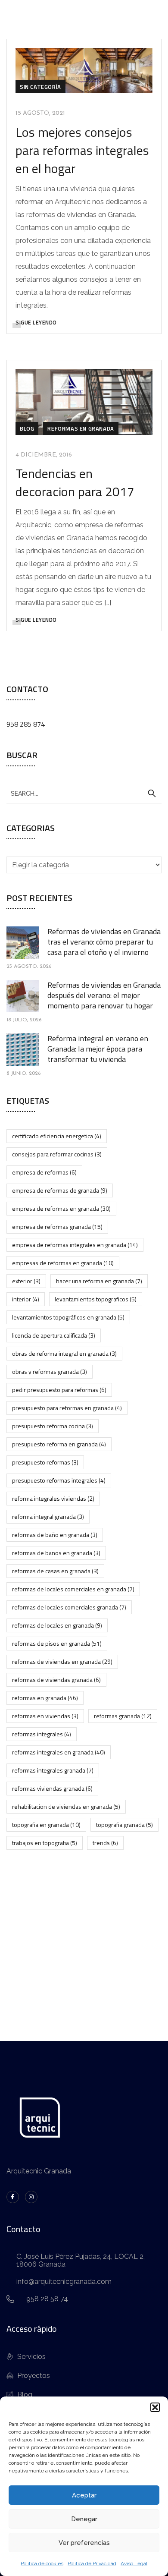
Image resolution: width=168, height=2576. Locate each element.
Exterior (26, 1281)
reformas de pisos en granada (57, 1643)
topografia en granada (46, 1825)
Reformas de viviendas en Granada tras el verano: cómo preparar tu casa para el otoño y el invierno (104, 942)
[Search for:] (84, 793)
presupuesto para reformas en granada (67, 1408)
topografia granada (124, 1825)
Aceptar (84, 2495)
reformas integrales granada (53, 1770)
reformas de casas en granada (55, 1571)
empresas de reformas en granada (63, 1263)
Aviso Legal (134, 2563)
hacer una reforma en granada (99, 1281)
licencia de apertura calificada (54, 1335)
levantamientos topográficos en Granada (68, 1317)
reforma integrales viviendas (53, 1498)
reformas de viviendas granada (56, 1680)
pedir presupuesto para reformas (59, 1390)
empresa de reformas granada (57, 1227)
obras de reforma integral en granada (64, 1353)
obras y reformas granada (50, 1371)
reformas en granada (45, 1698)
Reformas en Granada (81, 428)
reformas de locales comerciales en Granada (73, 1589)
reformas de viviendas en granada (62, 1661)
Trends (105, 1843)
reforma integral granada (48, 1516)
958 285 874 (26, 724)
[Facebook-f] (13, 2197)
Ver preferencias (84, 2543)
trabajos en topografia (45, 1843)
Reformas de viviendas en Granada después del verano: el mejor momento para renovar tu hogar (104, 995)
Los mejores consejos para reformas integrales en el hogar (82, 150)
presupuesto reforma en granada (59, 1444)
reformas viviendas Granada (52, 1788)
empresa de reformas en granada (61, 1208)
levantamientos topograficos (96, 1299)
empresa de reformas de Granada (60, 1190)
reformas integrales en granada (59, 1752)
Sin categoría (40, 87)
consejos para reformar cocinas (57, 1154)
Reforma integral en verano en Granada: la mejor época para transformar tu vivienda (98, 1049)
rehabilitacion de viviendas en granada (66, 1806)
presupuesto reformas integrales (59, 1480)
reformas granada (123, 1716)
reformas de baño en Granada (55, 1535)
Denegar (84, 2519)
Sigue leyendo (36, 322)
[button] (155, 2407)
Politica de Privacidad (92, 2563)
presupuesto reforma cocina (53, 1426)
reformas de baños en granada (56, 1553)
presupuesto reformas (45, 1462)
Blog (27, 428)
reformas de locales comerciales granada (69, 1607)
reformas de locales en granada (57, 1625)
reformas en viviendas (45, 1716)
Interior (26, 1299)
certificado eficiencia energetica (57, 1136)
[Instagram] (31, 2197)
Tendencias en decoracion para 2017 (75, 482)
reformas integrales (42, 1734)
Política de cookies (42, 2563)
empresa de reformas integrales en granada (75, 1245)
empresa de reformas (44, 1172)
